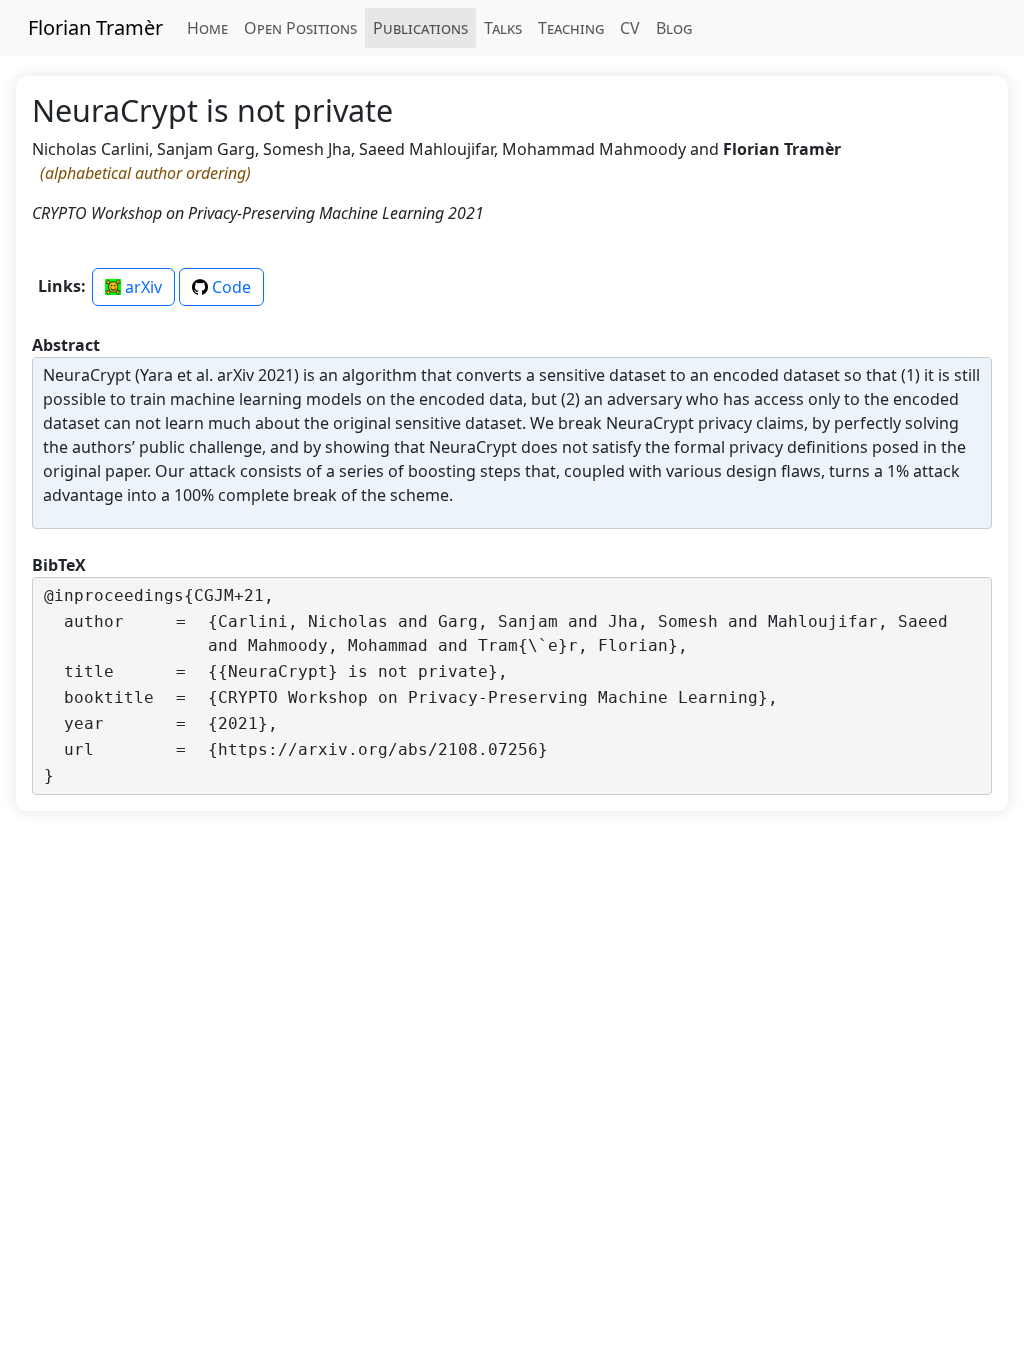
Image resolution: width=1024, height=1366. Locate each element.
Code (229, 287)
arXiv (141, 287)
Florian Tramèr (95, 27)
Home (207, 28)
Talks (503, 28)
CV (630, 28)
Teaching (571, 28)
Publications (420, 28)
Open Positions (300, 28)
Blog (674, 28)
